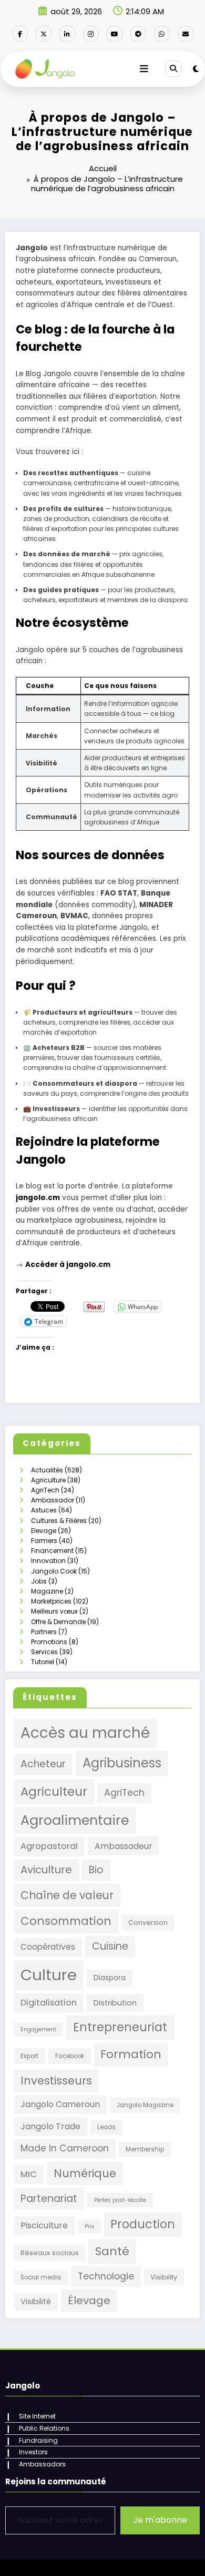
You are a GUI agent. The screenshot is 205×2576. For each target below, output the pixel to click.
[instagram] (91, 34)
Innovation (48, 1561)
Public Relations (44, 2428)
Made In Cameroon (65, 2148)
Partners (44, 1632)
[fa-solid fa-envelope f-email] (186, 34)
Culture (49, 1975)
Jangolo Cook (54, 1571)
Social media (41, 2277)
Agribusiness (122, 1763)
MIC (29, 2174)
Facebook (70, 2056)
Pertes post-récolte (120, 2200)
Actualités (47, 1470)
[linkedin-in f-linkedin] (67, 34)
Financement (52, 1551)
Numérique (85, 2173)
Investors (33, 2452)
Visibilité (36, 2302)
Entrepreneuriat (120, 2027)
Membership (145, 2149)
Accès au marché (85, 1733)
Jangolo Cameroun (60, 2104)
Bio (96, 1870)
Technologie (106, 2276)
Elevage (44, 1531)
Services (44, 1652)
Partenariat (49, 2199)
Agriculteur (54, 1792)
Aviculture (46, 1870)
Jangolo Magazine (145, 2105)
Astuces (44, 1510)
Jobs (39, 1581)
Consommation (66, 1921)
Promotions (49, 1642)
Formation (131, 2054)
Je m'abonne (160, 2520)
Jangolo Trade (50, 2126)
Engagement (38, 2029)
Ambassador (53, 1500)
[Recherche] (173, 68)
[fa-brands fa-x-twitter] (44, 34)
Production (143, 2224)
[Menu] (144, 69)
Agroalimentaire (75, 1820)
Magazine (47, 1591)
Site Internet (37, 2416)
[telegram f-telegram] (138, 34)
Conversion (148, 1923)
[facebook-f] (20, 34)
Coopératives (48, 1947)
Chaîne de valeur (67, 1895)
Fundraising (38, 2440)
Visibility (164, 2277)
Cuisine (110, 1946)
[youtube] (115, 34)
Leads (106, 2127)
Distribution (115, 2003)
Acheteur (43, 1764)
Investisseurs (56, 2081)
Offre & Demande (58, 1622)
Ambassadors (42, 2464)
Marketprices (51, 1601)
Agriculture (48, 1480)
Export (29, 2056)
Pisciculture (44, 2225)
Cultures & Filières (59, 1521)
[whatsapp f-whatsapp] (162, 34)
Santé (112, 2251)
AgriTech (45, 1490)
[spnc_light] (196, 69)
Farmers (44, 1541)
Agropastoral (49, 1846)
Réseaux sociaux (49, 2253)
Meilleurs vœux (54, 1611)
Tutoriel (43, 1662)
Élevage (89, 2300)
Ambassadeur (123, 1846)
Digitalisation (49, 2003)
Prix (89, 2226)
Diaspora (110, 1978)
